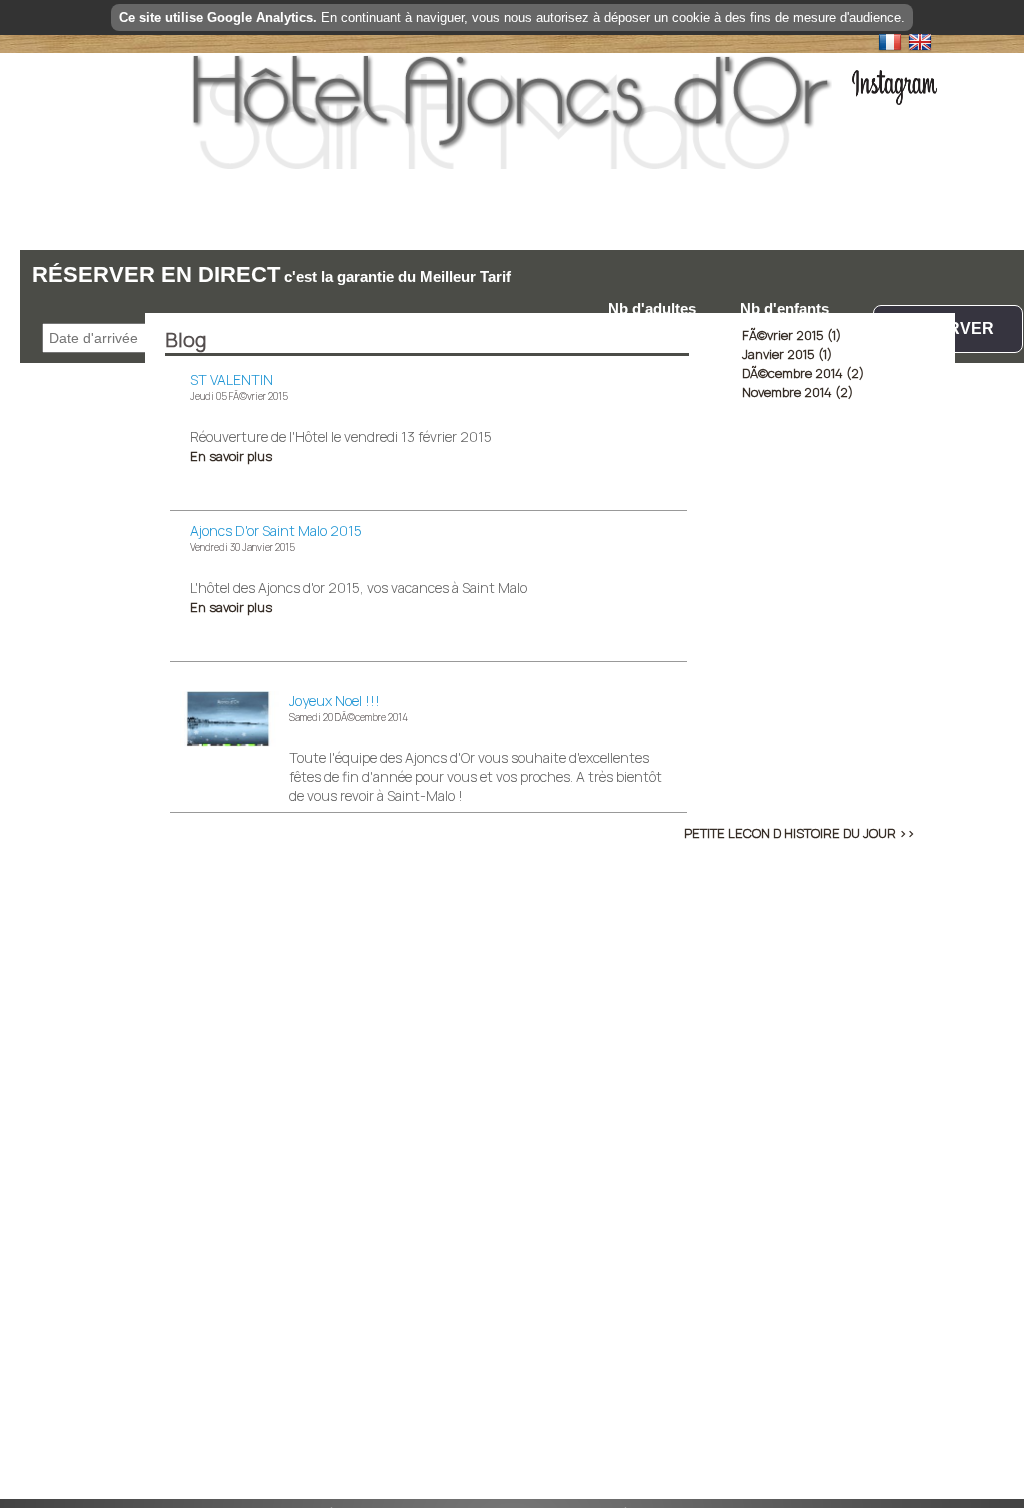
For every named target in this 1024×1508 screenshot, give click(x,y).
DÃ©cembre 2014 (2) (803, 373)
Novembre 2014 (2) (797, 392)
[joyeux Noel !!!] (229, 742)
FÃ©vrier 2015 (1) (791, 335)
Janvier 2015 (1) (787, 354)
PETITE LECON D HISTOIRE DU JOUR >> (799, 833)
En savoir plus (231, 456)
